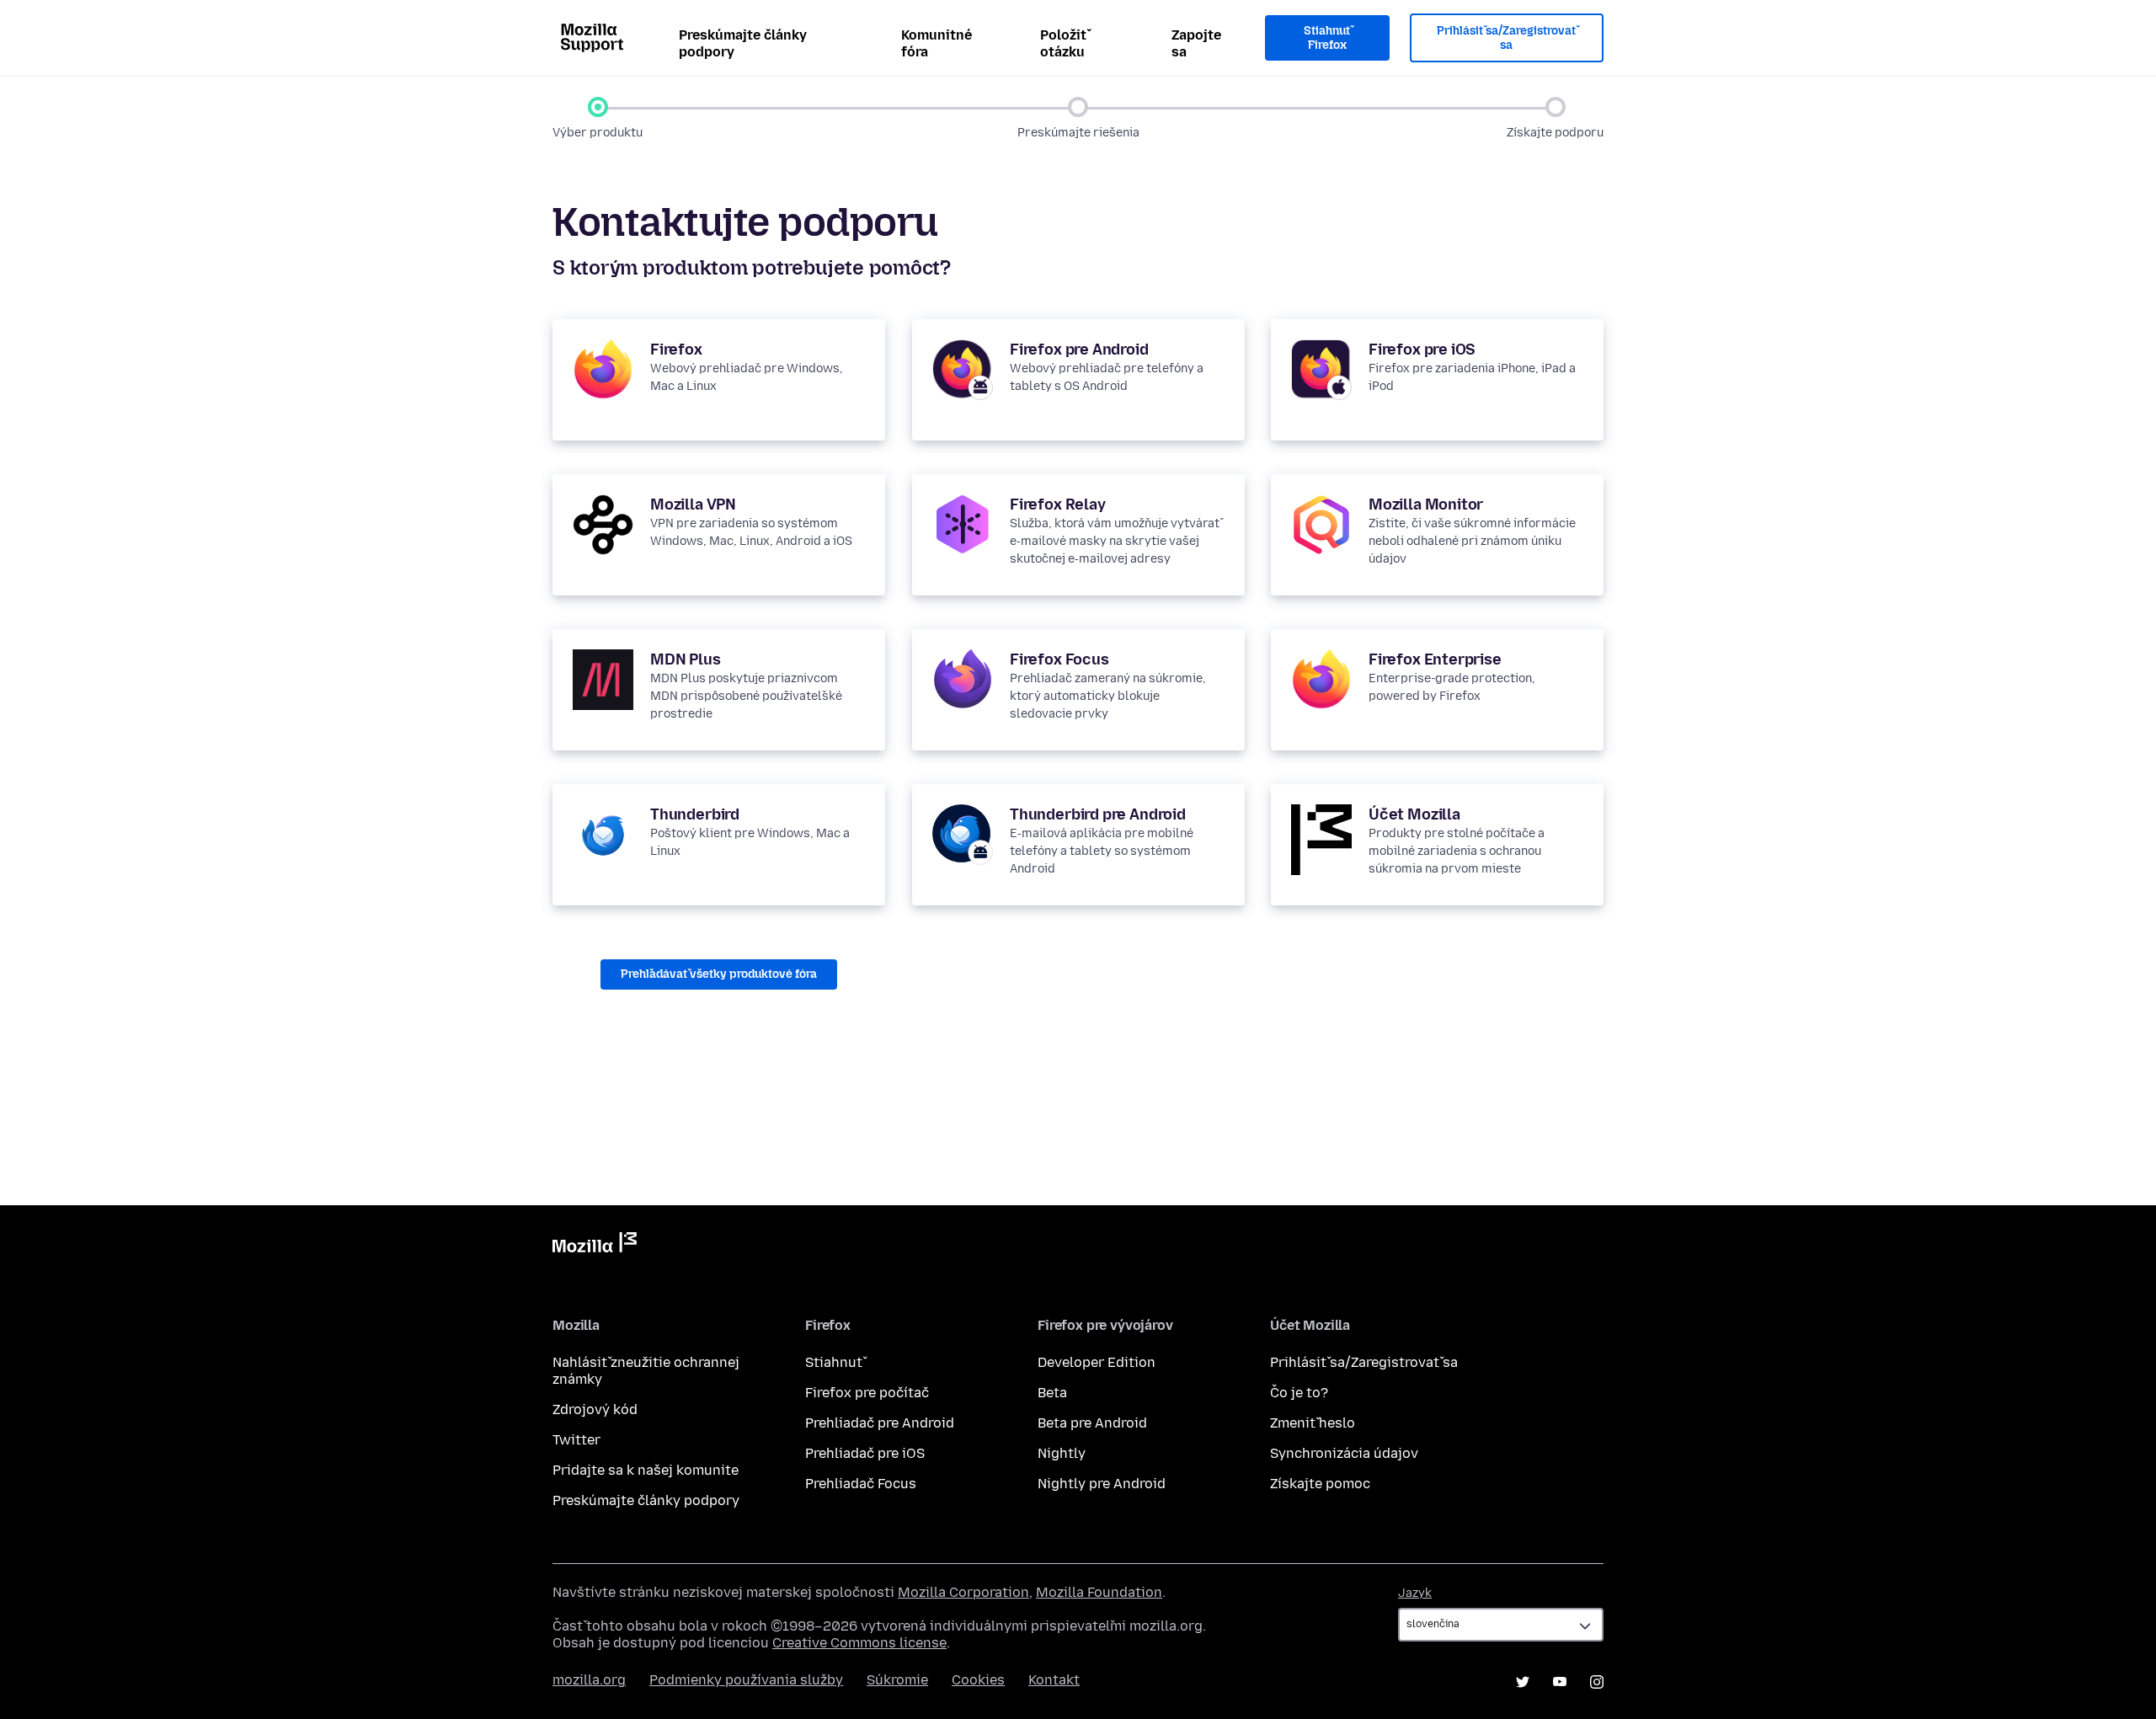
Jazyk (1415, 1593)
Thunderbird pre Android (1098, 814)
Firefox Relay (1058, 504)
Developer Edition (1097, 1362)
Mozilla (595, 1246)
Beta (1052, 1393)
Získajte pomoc (1320, 1484)
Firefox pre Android (1079, 350)
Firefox (676, 350)
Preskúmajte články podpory (743, 43)
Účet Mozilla (1414, 814)
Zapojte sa (1196, 43)
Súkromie (897, 1680)
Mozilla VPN (693, 504)
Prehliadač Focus (861, 1484)
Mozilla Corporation (963, 1592)
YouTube (1560, 1682)
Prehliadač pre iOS (865, 1453)
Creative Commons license (859, 1643)
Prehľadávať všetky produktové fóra (719, 974)
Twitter (576, 1440)
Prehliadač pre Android (880, 1423)
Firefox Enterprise (1435, 659)
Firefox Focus (1059, 659)
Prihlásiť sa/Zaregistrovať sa (1506, 38)
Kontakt (1054, 1680)
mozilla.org (589, 1680)
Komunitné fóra (937, 43)
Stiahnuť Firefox (1327, 38)
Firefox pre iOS (1422, 350)
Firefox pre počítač (867, 1393)
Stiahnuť (834, 1362)
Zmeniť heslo (1313, 1423)
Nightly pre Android (1102, 1484)
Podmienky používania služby (746, 1680)
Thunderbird (695, 814)
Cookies (978, 1680)
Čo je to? (1299, 1393)
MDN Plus (686, 659)
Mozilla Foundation (1099, 1592)
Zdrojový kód (595, 1409)
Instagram (1597, 1682)
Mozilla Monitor (1426, 504)
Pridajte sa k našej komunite (646, 1470)
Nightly (1062, 1453)
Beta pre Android (1092, 1423)
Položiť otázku (1063, 43)
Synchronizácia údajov (1344, 1453)
